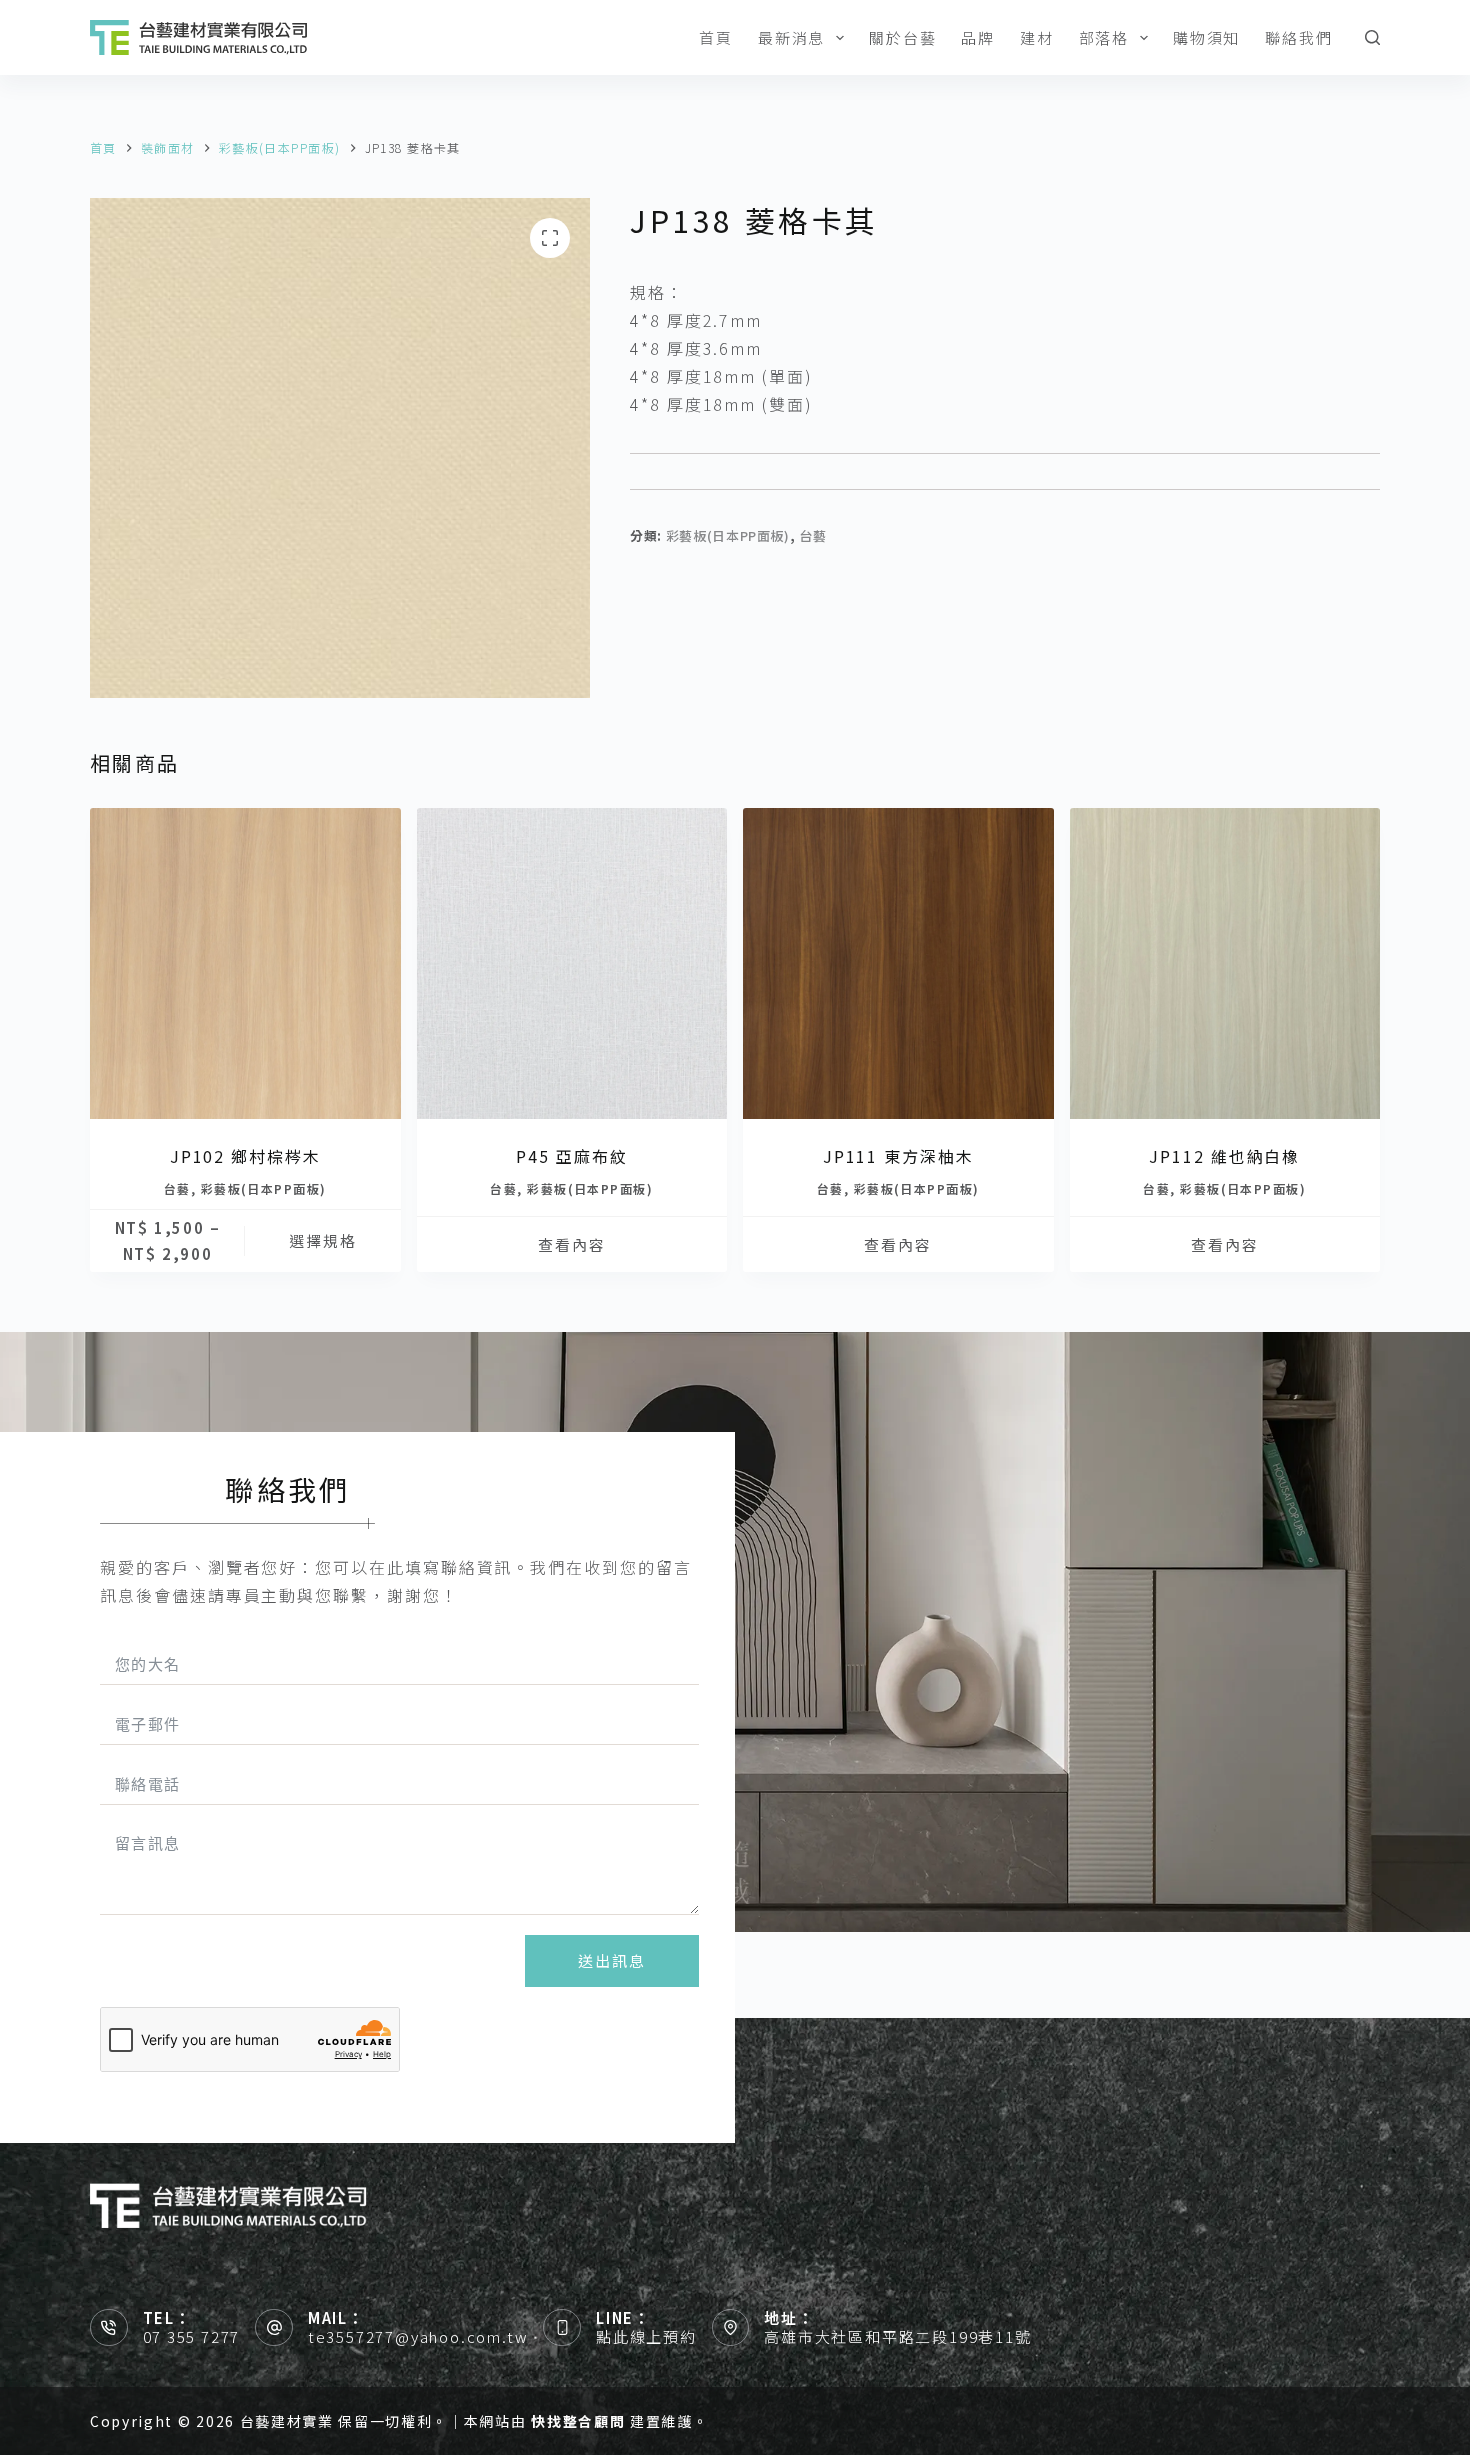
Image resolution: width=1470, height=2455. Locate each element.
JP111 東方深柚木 (898, 1156)
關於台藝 (902, 37)
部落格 (1104, 37)
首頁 (716, 37)
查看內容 (572, 1244)
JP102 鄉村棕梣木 (245, 1156)
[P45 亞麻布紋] (572, 963)
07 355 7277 (192, 2336)
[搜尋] (1372, 37)
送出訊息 (612, 1960)
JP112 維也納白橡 (1224, 1156)
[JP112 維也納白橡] (1225, 963)
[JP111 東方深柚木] (898, 963)
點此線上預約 (646, 2336)
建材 (1037, 37)
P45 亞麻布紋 (571, 1156)
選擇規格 (323, 1240)
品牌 (978, 37)
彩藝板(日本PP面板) (728, 535)
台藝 (812, 535)
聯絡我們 (1298, 37)
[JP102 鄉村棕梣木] (245, 963)
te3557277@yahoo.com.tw (418, 2336)
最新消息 (791, 37)
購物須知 (1206, 37)
